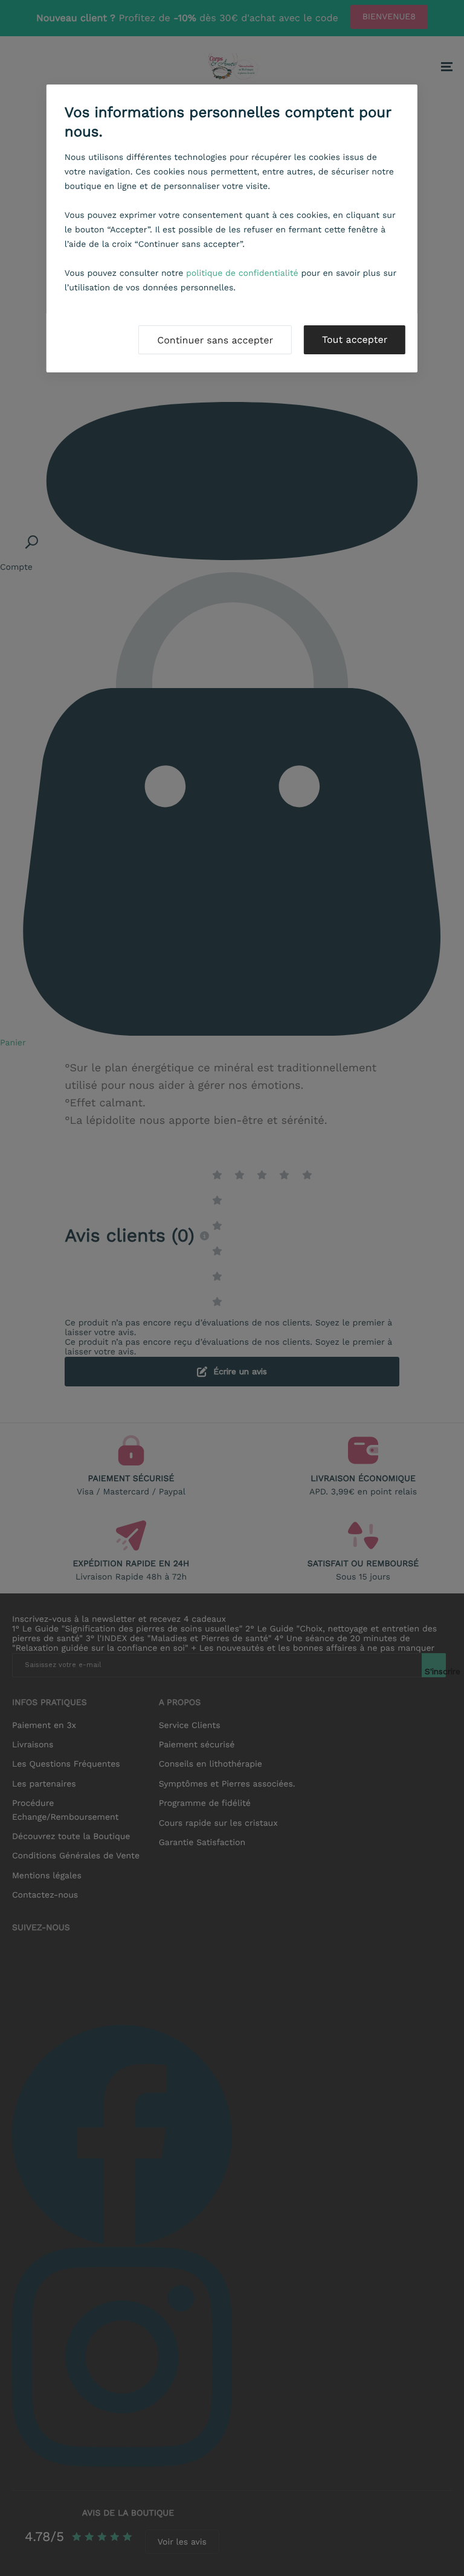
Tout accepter (355, 340)
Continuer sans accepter (215, 340)
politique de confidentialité (242, 273)
